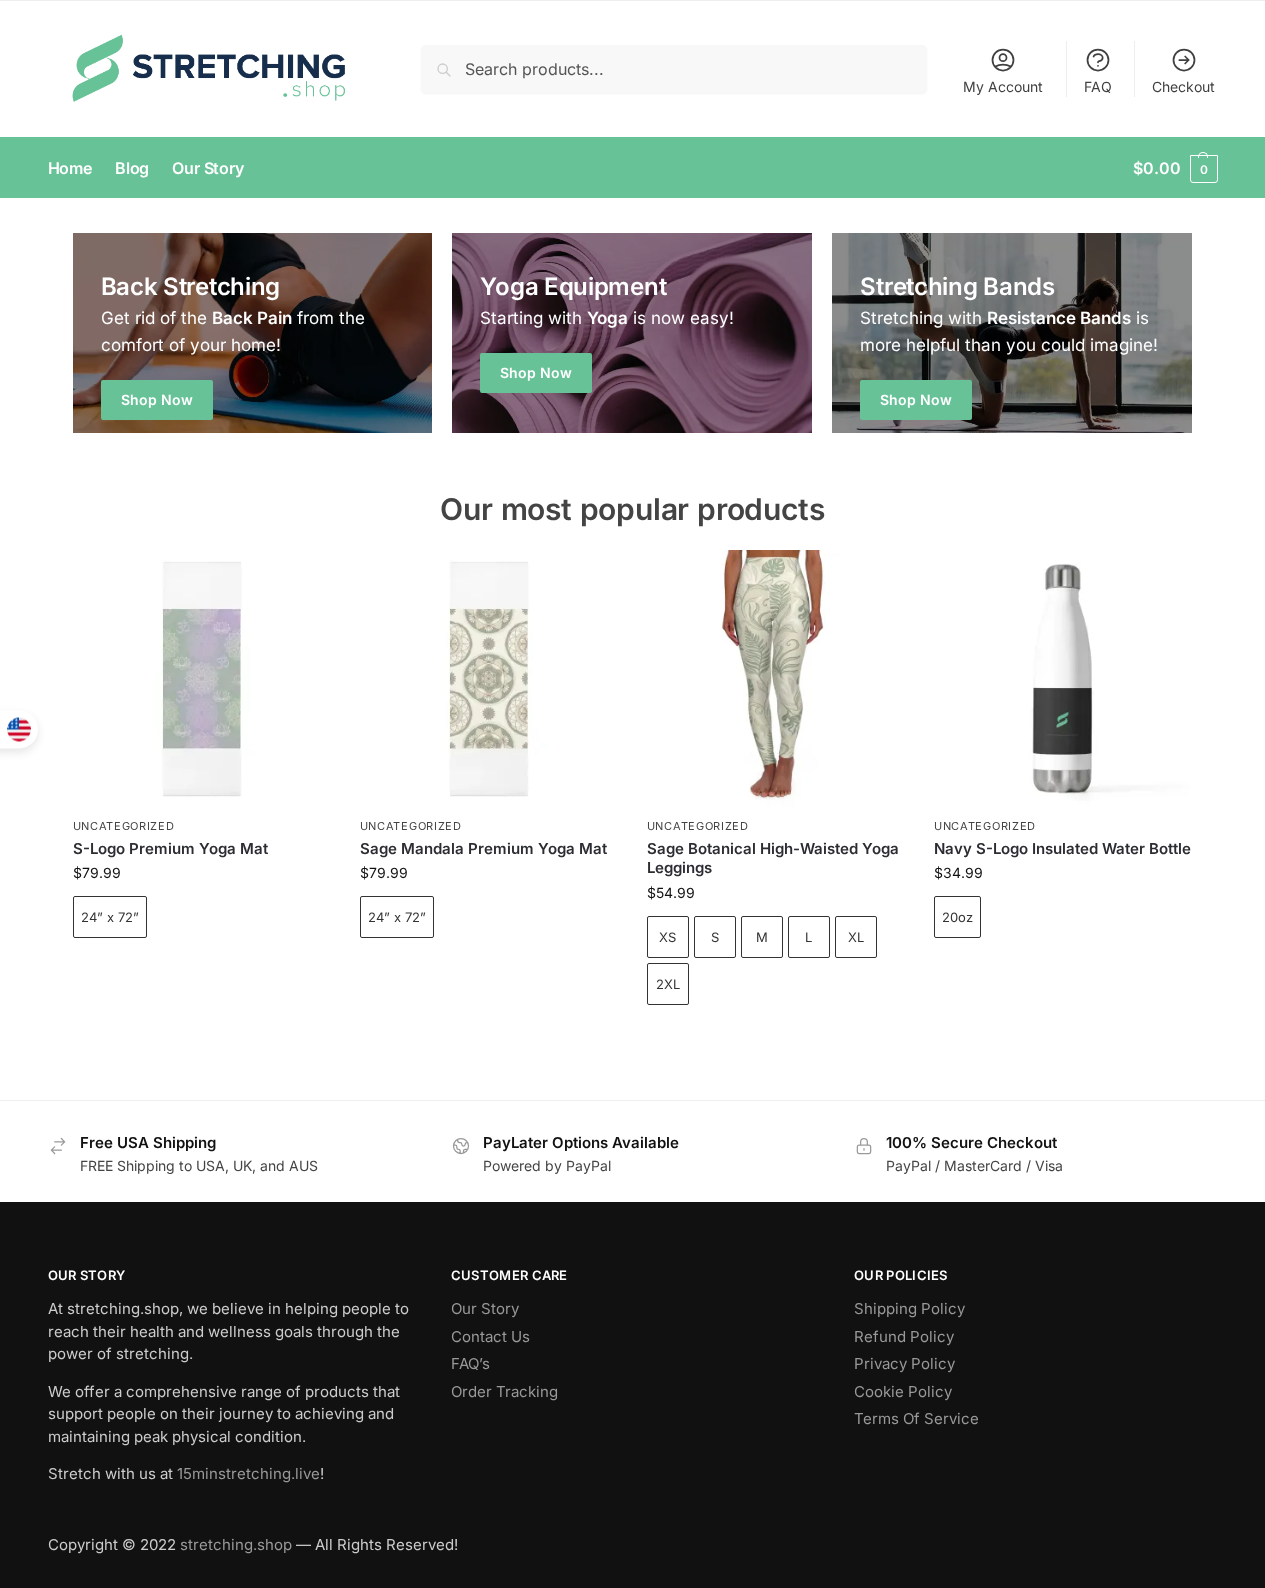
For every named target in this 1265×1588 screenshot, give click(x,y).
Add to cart (201, 972)
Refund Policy (904, 1336)
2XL (668, 984)
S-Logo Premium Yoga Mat (170, 848)
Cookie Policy (903, 1391)
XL (856, 937)
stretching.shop (236, 1544)
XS (667, 937)
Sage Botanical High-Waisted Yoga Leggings (773, 858)
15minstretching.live (248, 1473)
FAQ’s (470, 1363)
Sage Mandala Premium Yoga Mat (483, 848)
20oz (957, 917)
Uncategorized (124, 826)
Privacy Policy (904, 1363)
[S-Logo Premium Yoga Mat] (201, 678)
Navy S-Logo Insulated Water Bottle (1062, 848)
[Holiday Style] (632, 333)
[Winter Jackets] (1012, 333)
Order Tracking (504, 1391)
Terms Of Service (916, 1418)
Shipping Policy (909, 1308)
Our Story (485, 1308)
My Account (1003, 86)
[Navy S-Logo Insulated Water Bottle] (1062, 678)
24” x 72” (110, 917)
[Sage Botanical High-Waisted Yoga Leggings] (775, 678)
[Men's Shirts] (253, 333)
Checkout (1183, 86)
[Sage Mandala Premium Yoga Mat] (488, 678)
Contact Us (490, 1336)
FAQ (1098, 86)
